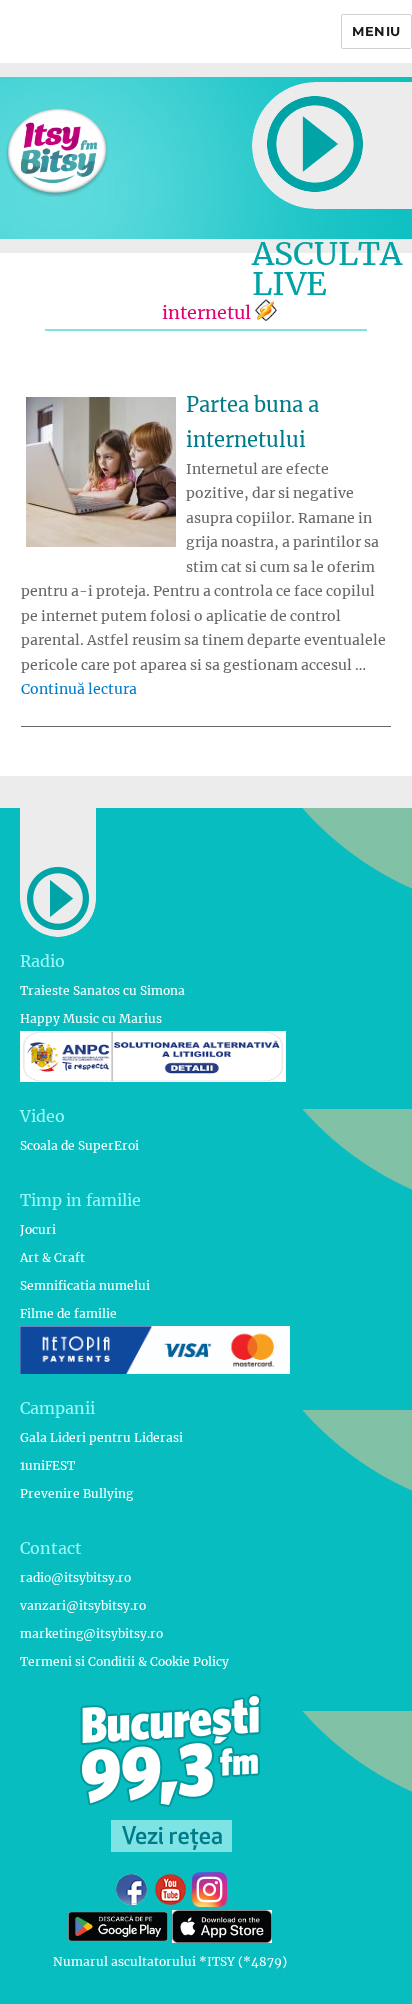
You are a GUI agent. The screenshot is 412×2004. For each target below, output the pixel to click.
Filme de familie (68, 1313)
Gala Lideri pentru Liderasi (101, 1437)
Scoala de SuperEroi (79, 1145)
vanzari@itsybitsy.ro (83, 1605)
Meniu (376, 31)
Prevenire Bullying (76, 1493)
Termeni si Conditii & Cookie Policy (124, 1661)
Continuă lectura (79, 689)
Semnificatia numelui (85, 1285)
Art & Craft (52, 1257)
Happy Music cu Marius (91, 1018)
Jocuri (38, 1229)
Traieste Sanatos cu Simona (102, 990)
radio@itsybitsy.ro (75, 1577)
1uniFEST (47, 1465)
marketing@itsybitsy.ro (91, 1633)
